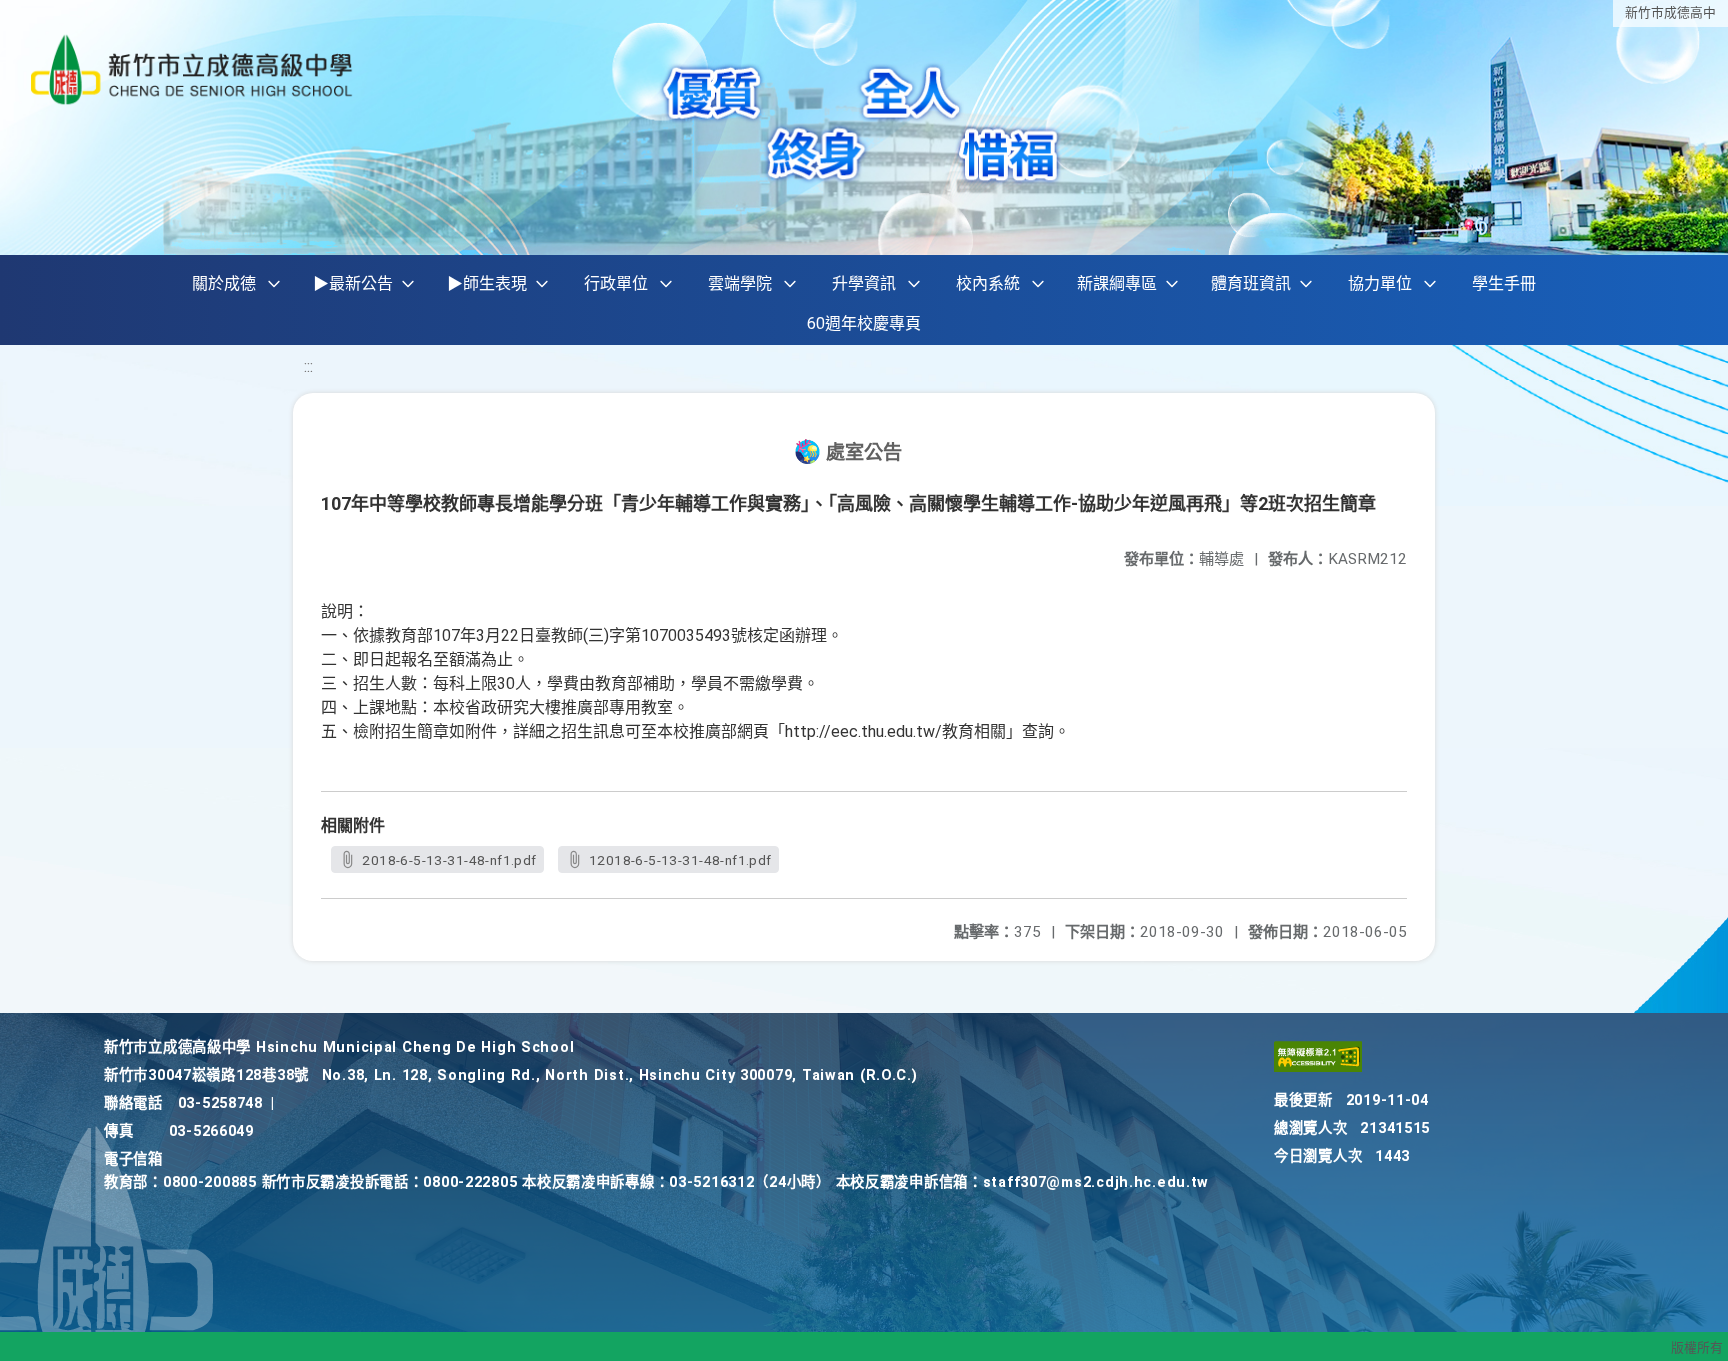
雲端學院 (740, 283)
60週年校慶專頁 (864, 323)
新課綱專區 (1117, 283)
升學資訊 (864, 283)
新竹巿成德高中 (1670, 12)
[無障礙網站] (1318, 1067)
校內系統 (988, 283)
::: (308, 366)
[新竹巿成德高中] (192, 69)
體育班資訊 (1251, 283)
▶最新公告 (353, 283)
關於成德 (224, 283)
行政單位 (616, 283)
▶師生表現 (487, 283)
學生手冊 (1504, 283)
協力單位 (1380, 283)
